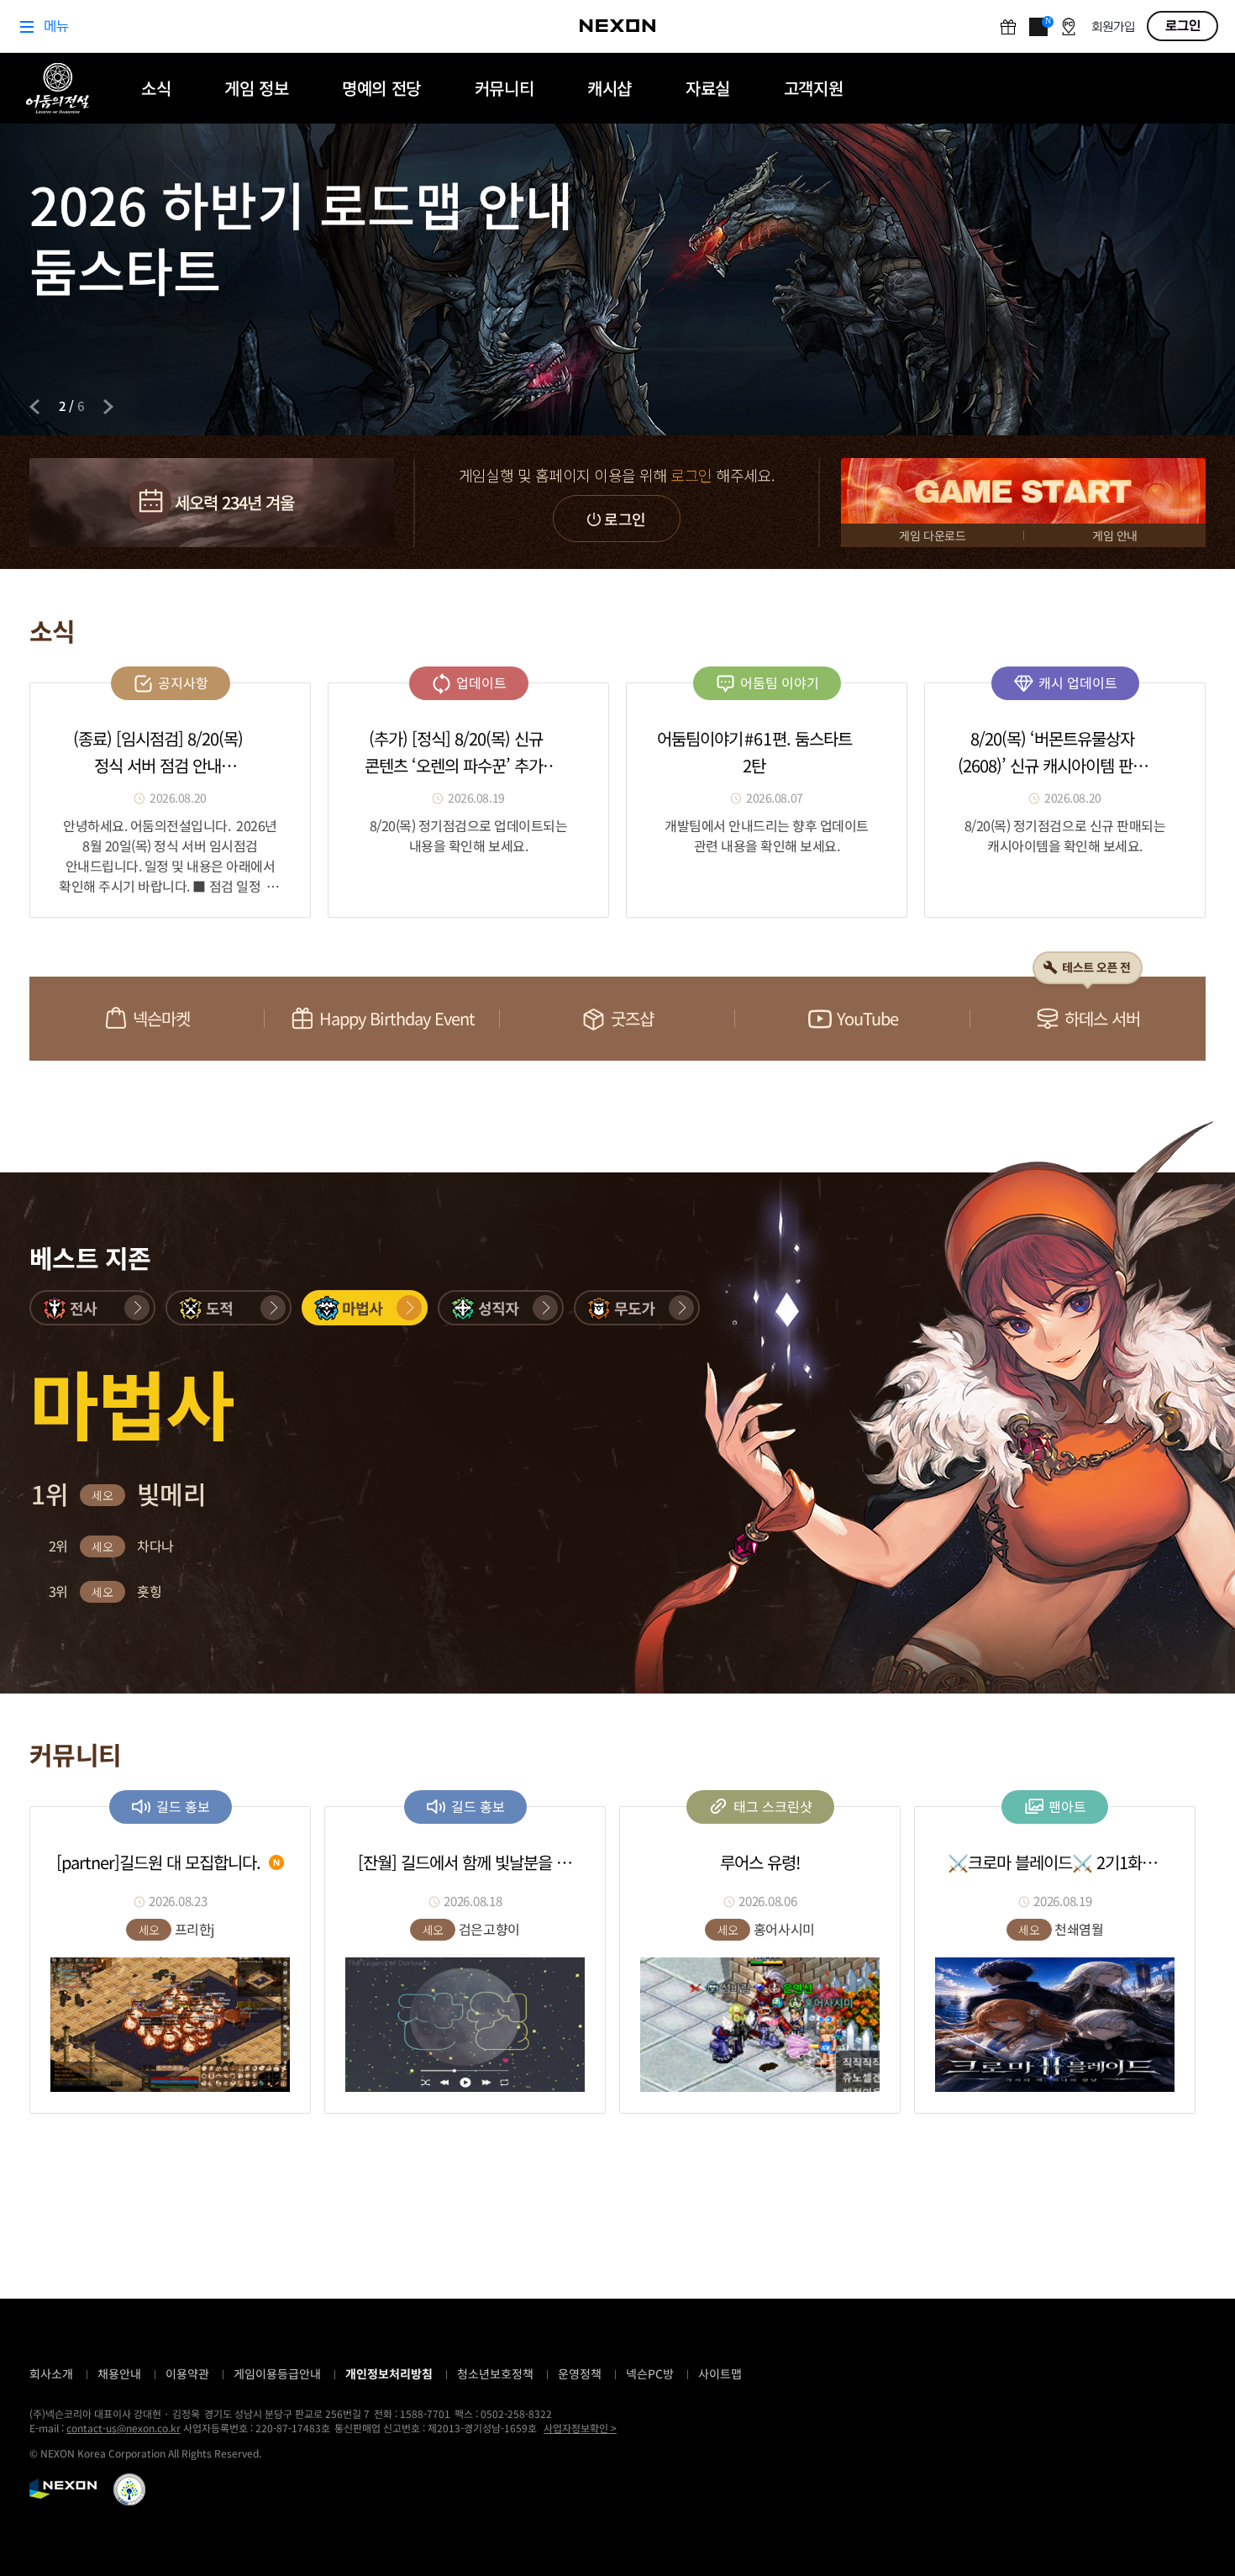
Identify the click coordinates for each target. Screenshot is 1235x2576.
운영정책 (580, 2373)
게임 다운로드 (932, 535)
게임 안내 (1115, 535)
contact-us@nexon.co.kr (123, 2428)
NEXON (63, 2489)
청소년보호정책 (495, 2373)
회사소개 (51, 2373)
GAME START (1023, 491)
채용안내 (119, 2373)
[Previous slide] (34, 407)
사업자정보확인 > (580, 2428)
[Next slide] (108, 407)
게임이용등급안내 (277, 2373)
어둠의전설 (58, 88)
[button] (92, 1308)
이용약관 (187, 2373)
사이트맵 (720, 2373)
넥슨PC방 (650, 2373)
